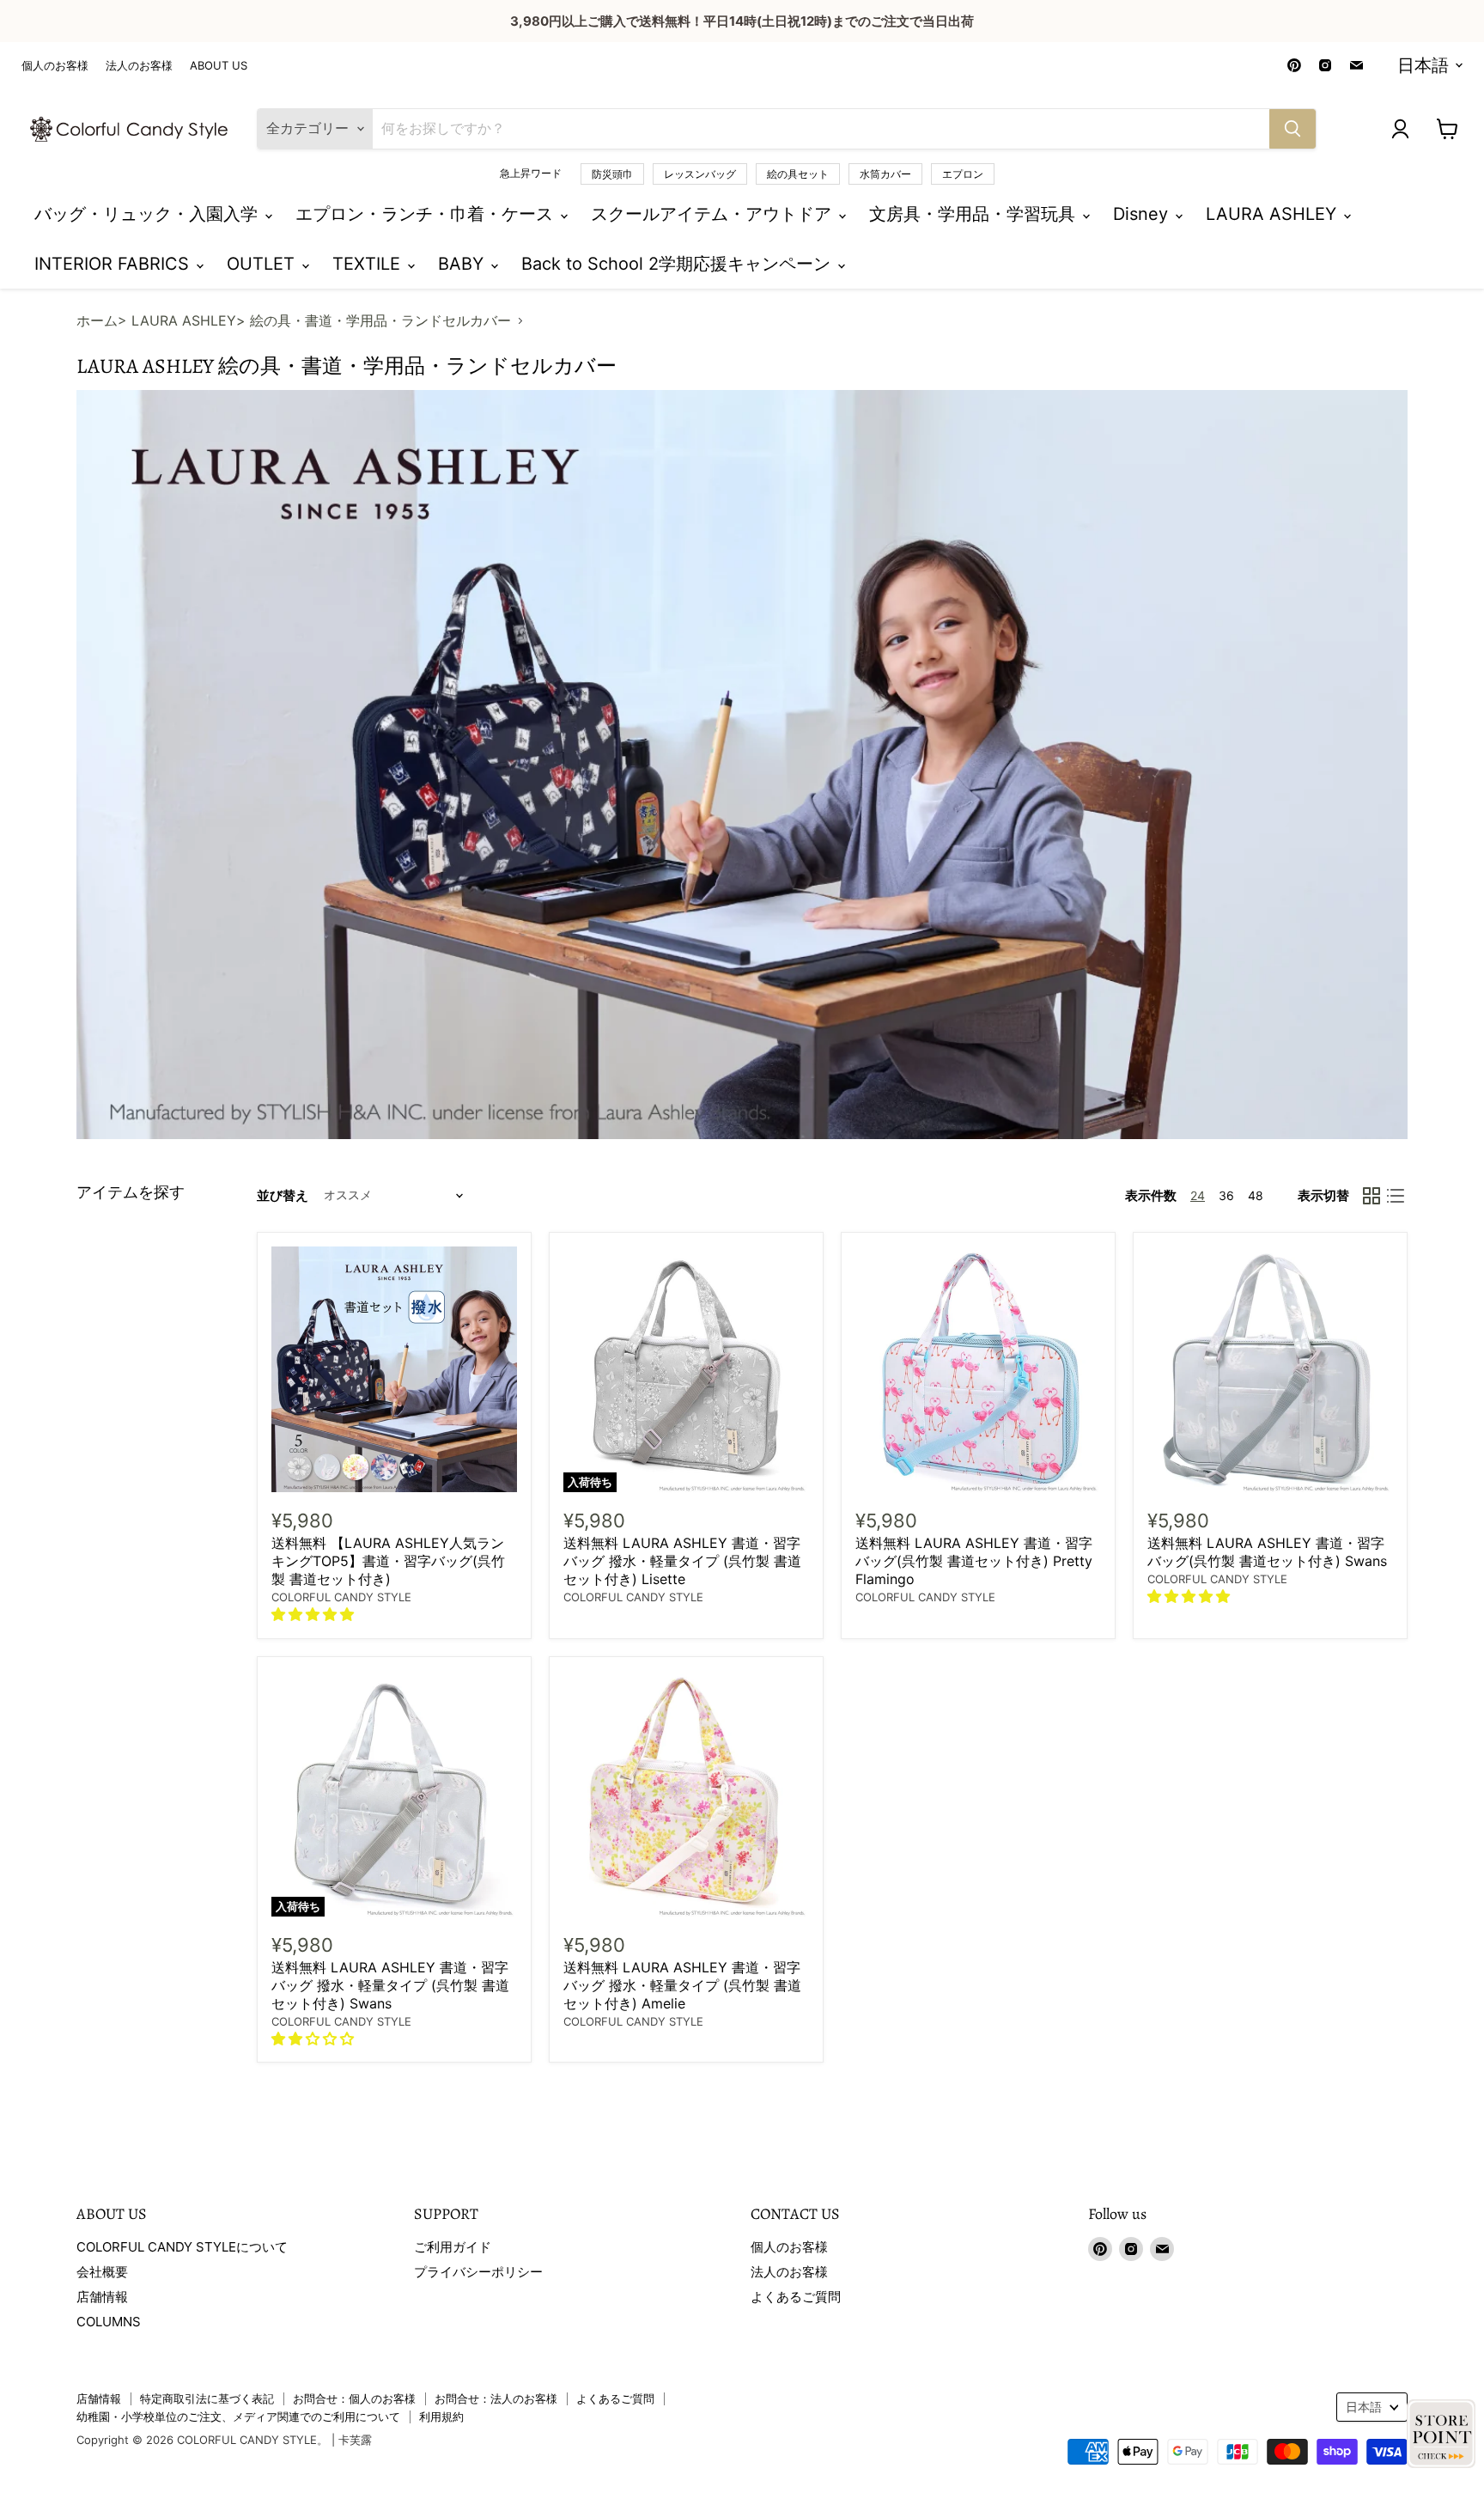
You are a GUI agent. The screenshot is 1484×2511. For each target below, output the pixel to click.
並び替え (283, 1195)
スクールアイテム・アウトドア (714, 214)
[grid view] (1371, 1196)
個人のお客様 (55, 66)
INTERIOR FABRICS (114, 264)
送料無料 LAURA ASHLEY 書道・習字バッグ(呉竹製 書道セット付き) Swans (1267, 1552)
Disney (1143, 214)
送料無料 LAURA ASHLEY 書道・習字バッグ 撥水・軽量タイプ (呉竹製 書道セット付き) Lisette (682, 1561)
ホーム (97, 320)
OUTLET (263, 264)
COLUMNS (109, 2322)
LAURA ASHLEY (1274, 214)
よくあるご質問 (796, 2297)
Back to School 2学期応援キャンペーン (678, 264)
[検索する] (1292, 129)
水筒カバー (885, 174)
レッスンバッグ (700, 174)
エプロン (963, 174)
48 (1256, 1195)
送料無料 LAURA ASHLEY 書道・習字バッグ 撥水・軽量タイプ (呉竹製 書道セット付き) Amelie (682, 1985)
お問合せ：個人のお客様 (354, 2398)
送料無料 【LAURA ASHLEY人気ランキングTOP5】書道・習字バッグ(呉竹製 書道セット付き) (388, 1561)
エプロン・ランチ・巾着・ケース (427, 214)
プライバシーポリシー (478, 2272)
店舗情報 (102, 2297)
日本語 (1423, 65)
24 (1198, 1195)
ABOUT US (219, 66)
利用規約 (441, 2417)
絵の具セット (798, 174)
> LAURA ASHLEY (177, 320)
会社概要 (102, 2272)
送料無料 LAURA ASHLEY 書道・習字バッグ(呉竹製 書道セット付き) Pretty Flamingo (974, 1561)
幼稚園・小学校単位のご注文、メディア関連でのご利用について (238, 2417)
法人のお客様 (139, 66)
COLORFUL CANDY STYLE (341, 1597)
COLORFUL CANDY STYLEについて (182, 2247)
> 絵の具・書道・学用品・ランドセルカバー (374, 320)
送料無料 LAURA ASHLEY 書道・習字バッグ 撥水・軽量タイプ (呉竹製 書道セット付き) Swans (390, 1985)
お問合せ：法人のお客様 (496, 2398)
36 (1226, 1195)
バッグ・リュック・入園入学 (149, 214)
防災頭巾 (612, 174)
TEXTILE (369, 264)
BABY (463, 264)
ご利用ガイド (453, 2247)
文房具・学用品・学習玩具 (975, 214)
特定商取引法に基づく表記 (207, 2398)
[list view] (1396, 1196)
